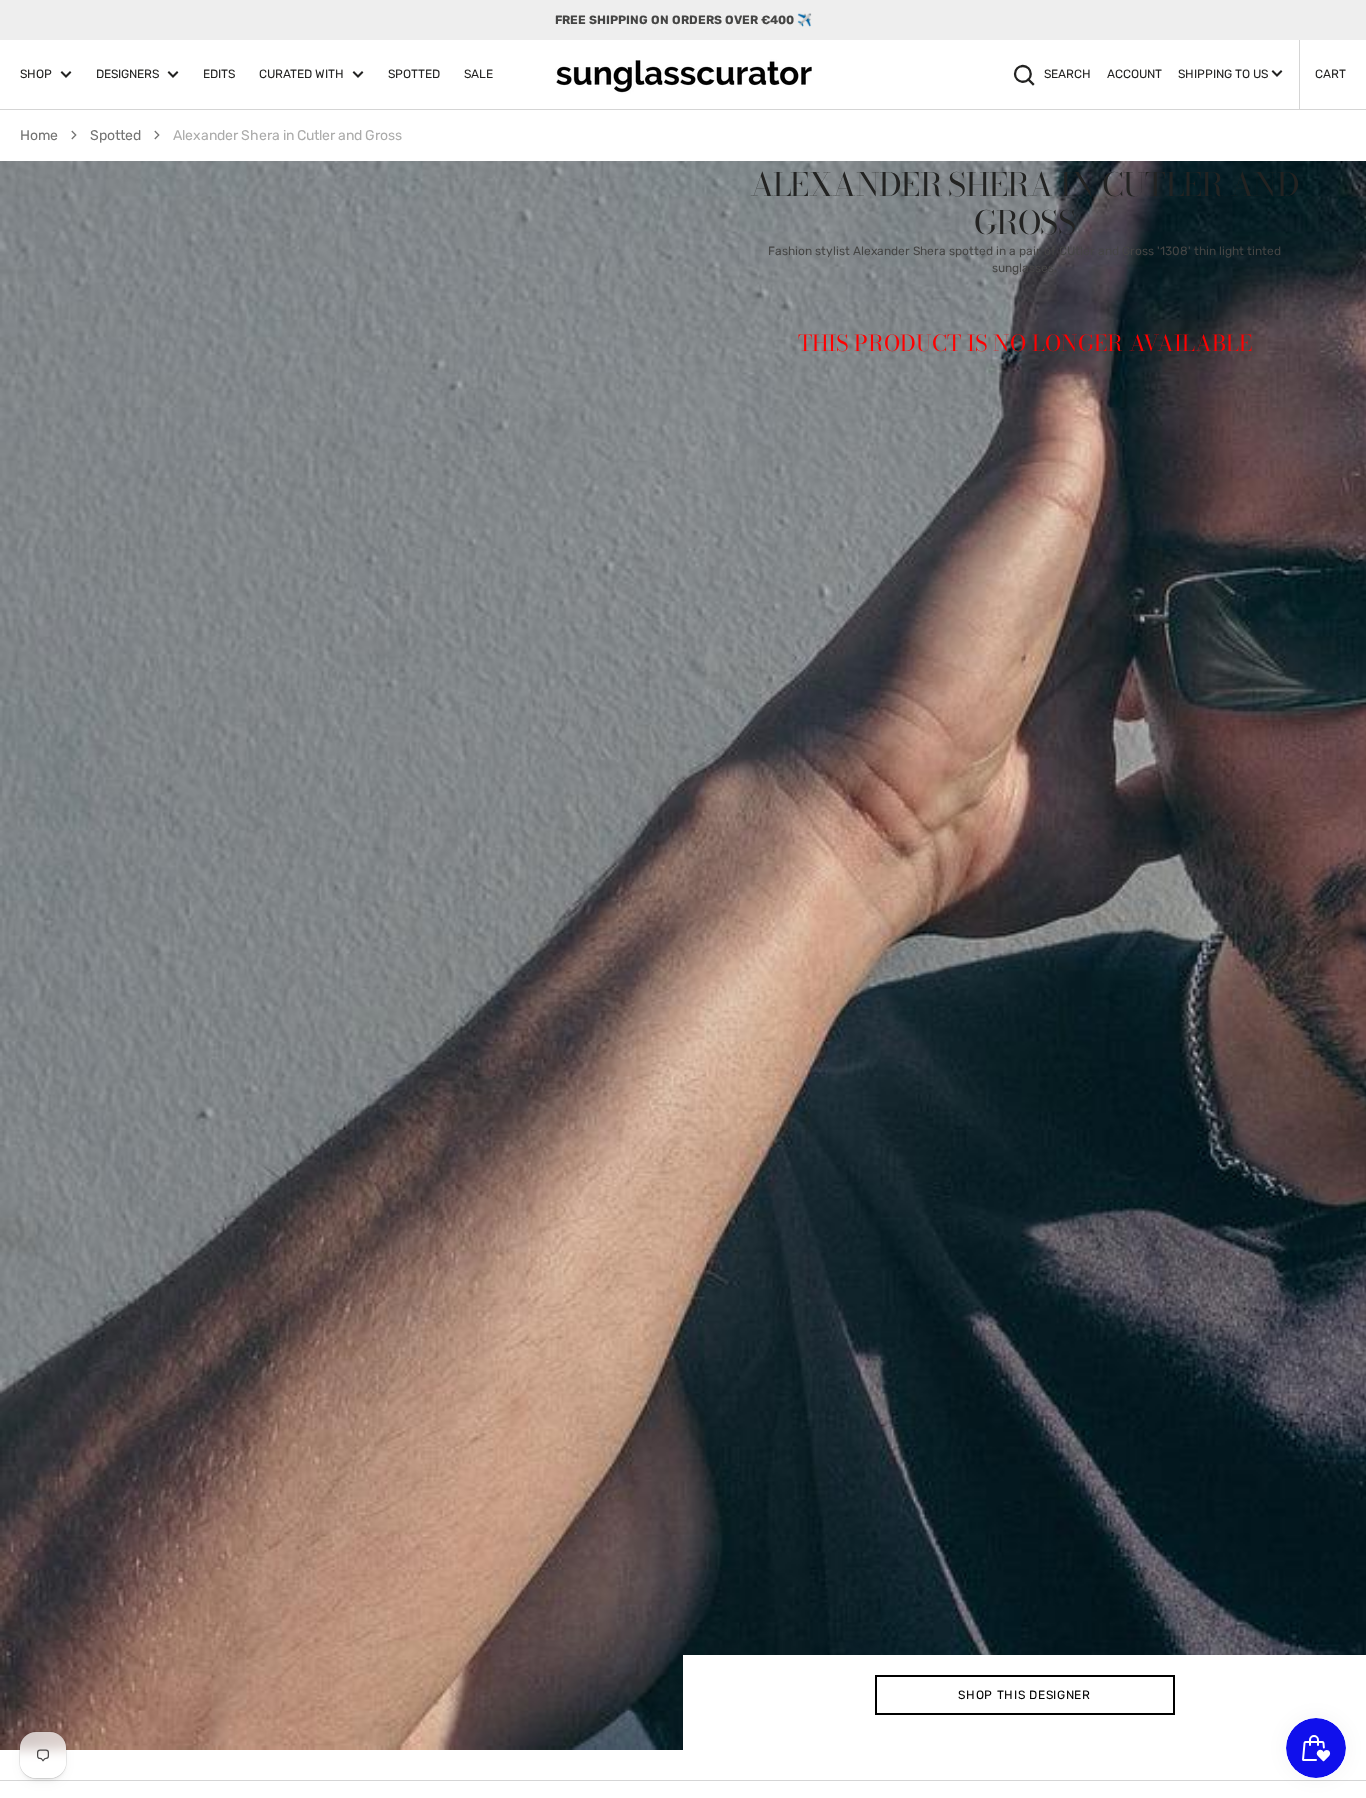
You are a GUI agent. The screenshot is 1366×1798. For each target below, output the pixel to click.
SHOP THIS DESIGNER (1024, 1695)
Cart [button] (1330, 74)
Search (1067, 74)
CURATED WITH (301, 74)
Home (39, 135)
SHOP (36, 74)
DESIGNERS (127, 74)
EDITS (219, 74)
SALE (478, 74)
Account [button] (1134, 74)
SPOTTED (414, 74)
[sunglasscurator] (683, 75)
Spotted (115, 135)
